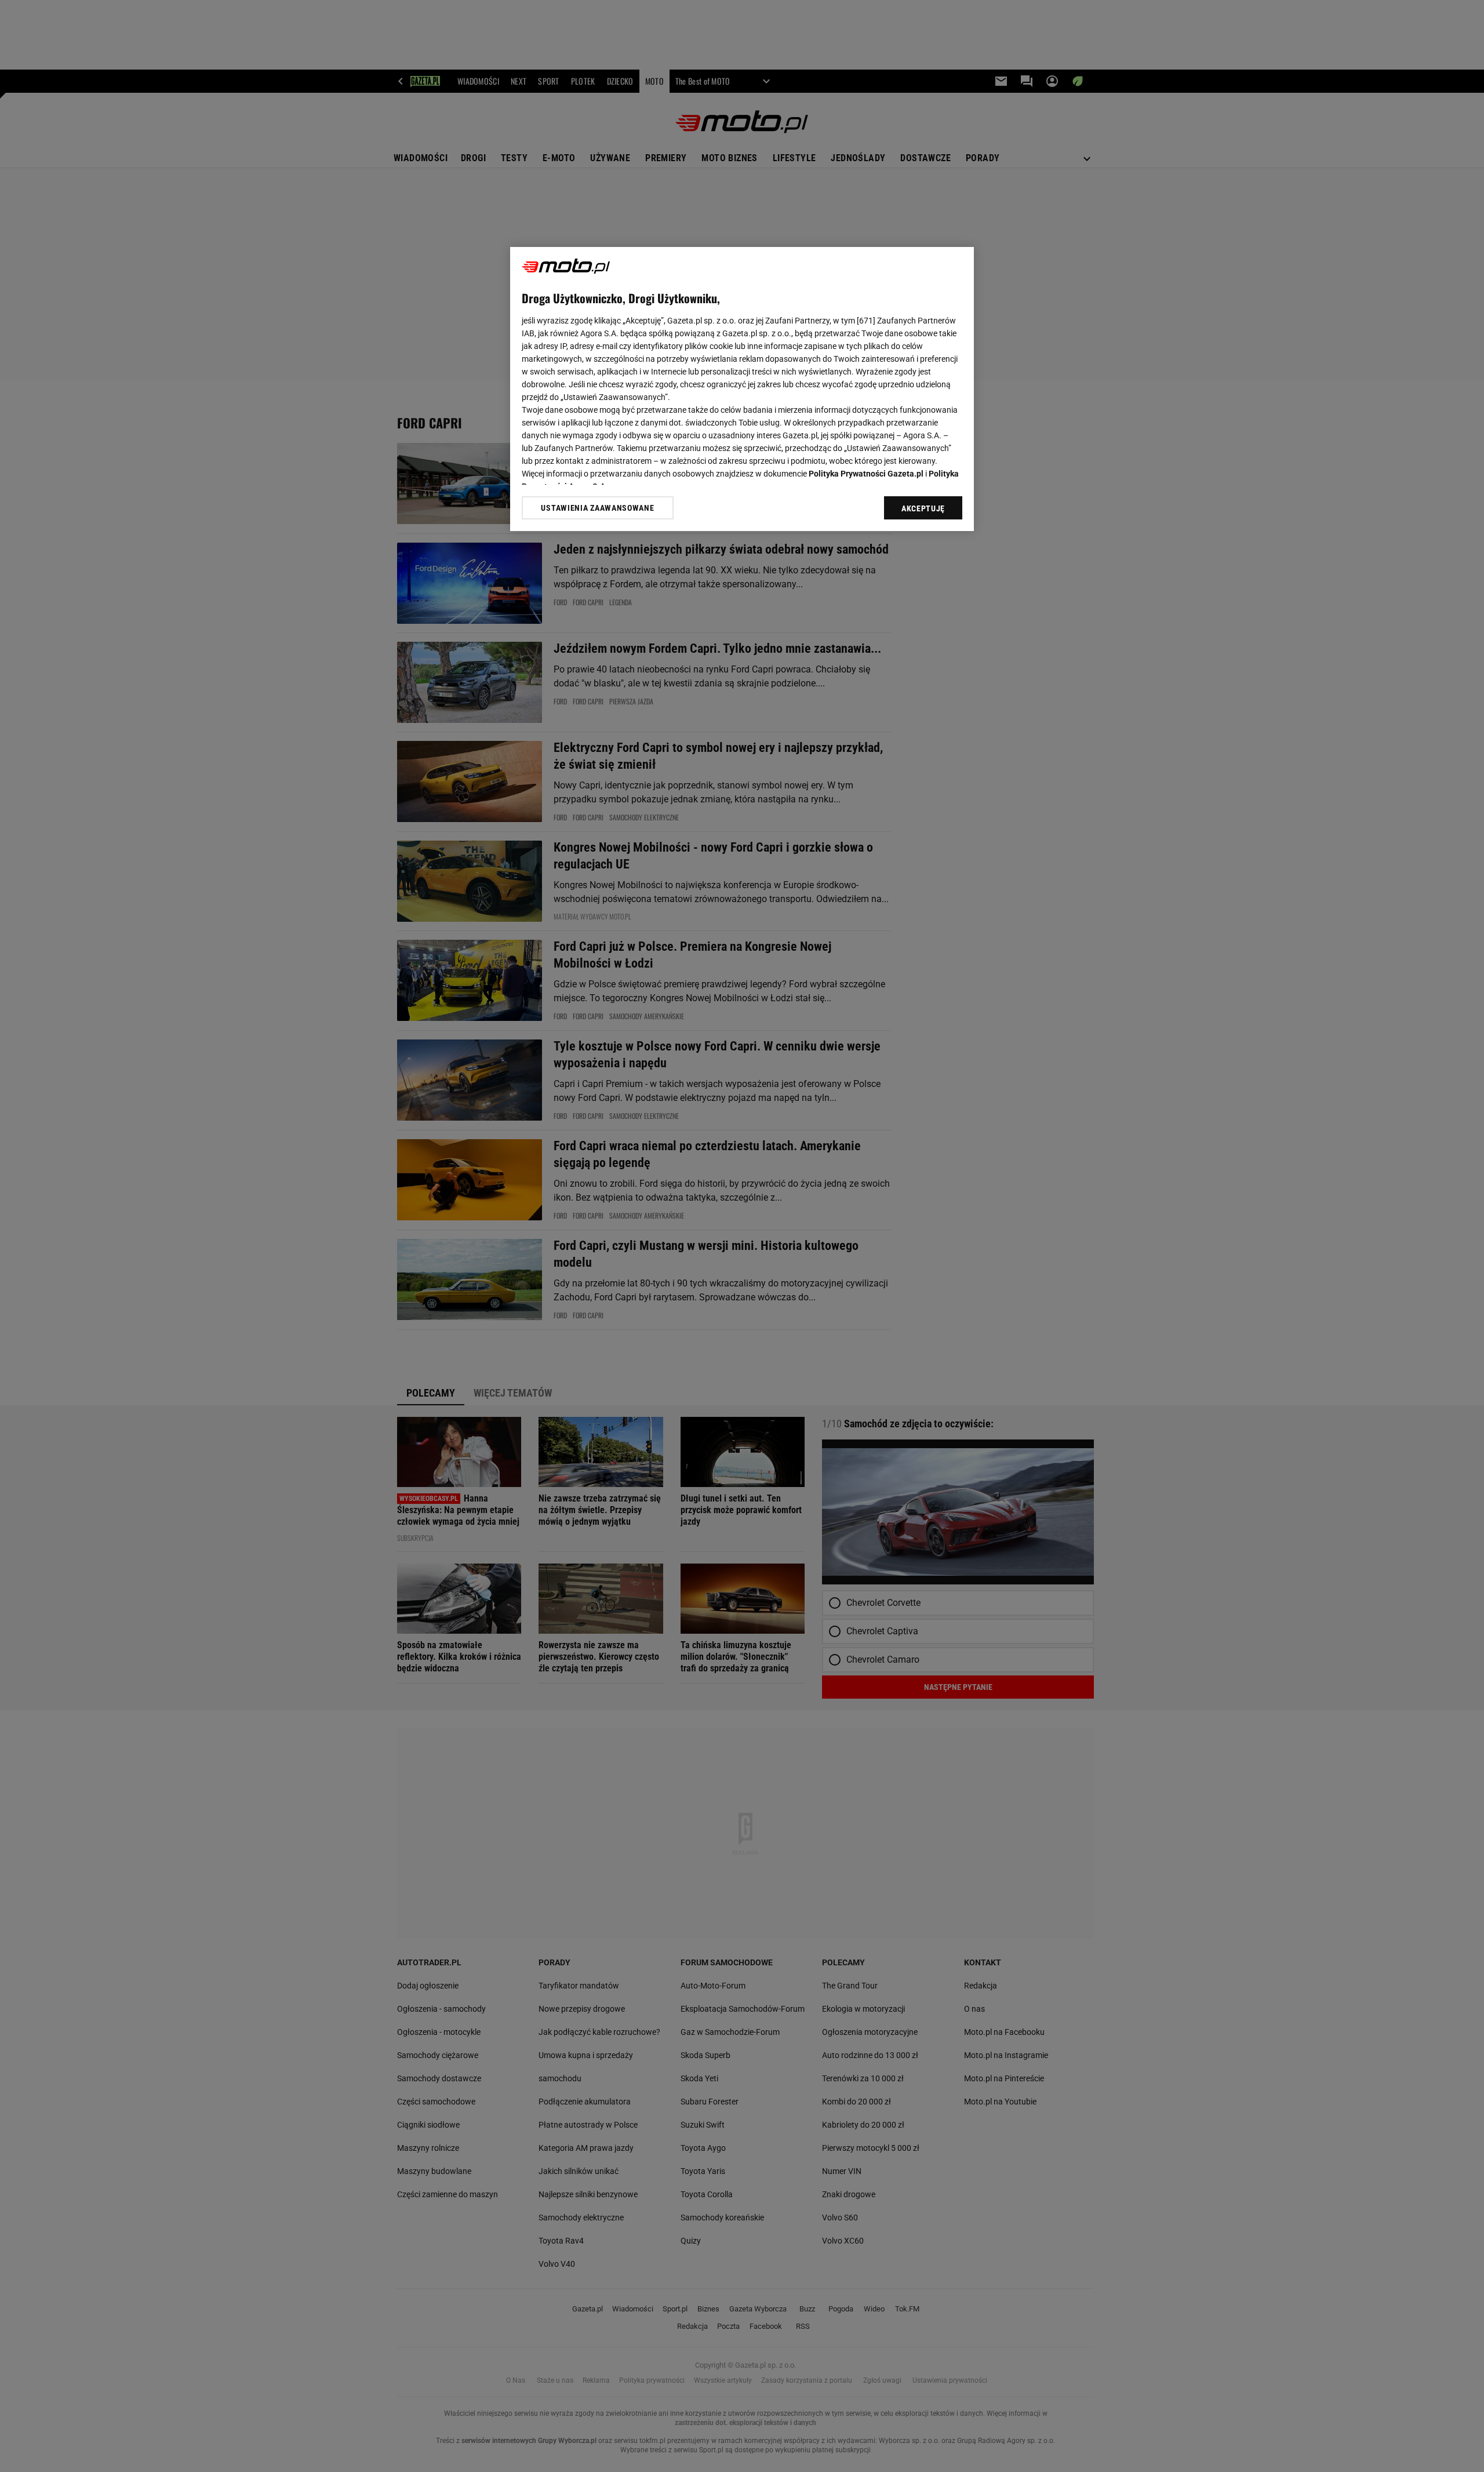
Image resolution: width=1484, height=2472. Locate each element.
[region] (742, 389)
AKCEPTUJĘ (923, 508)
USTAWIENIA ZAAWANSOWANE (597, 508)
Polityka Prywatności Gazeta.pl (866, 474)
